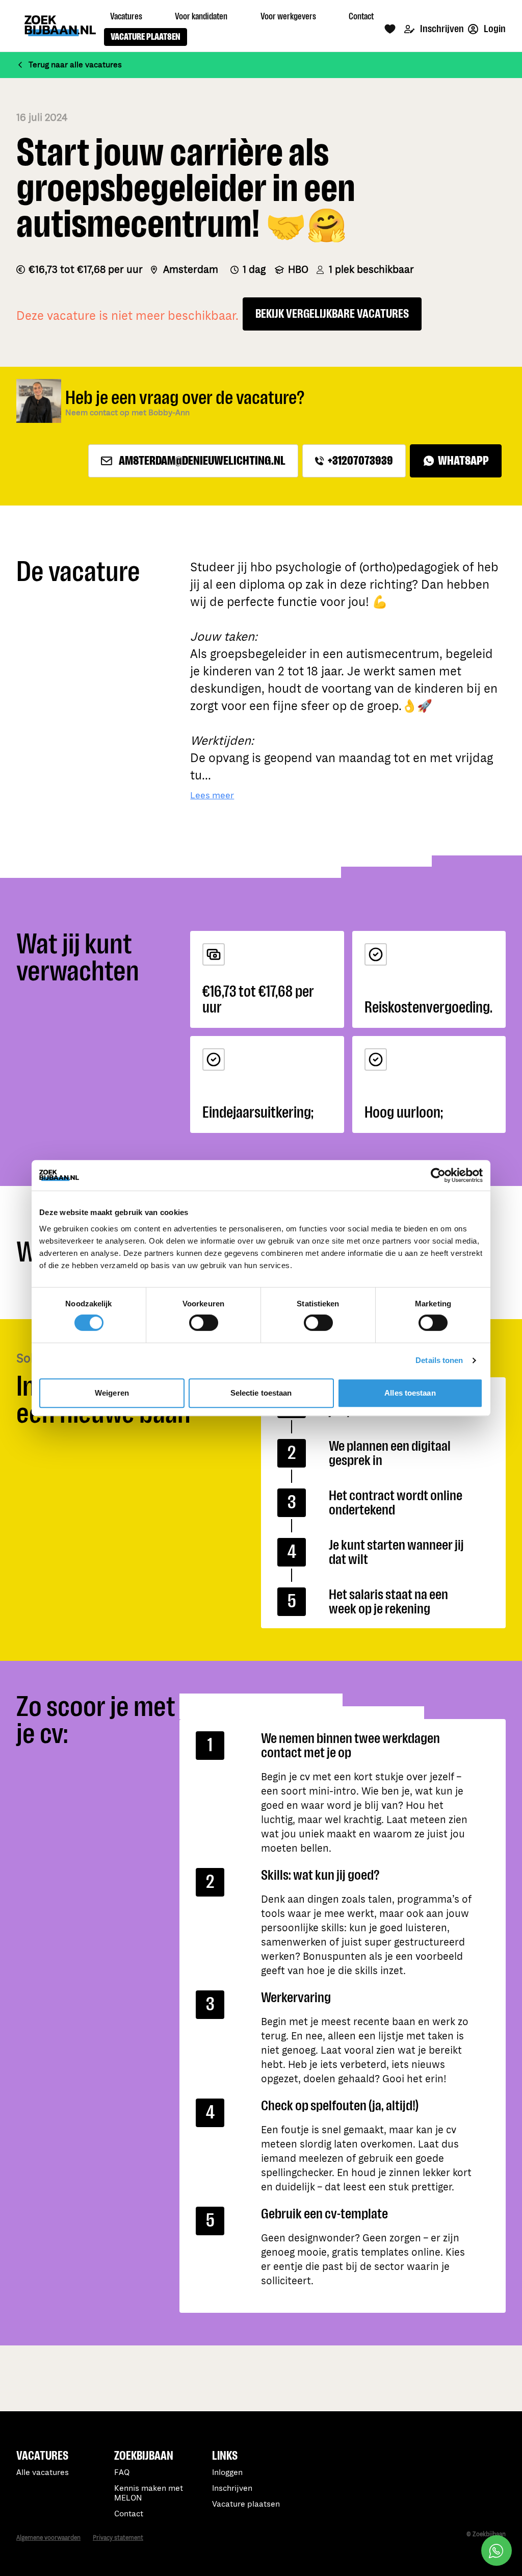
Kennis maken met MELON (149, 2493)
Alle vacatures (43, 2473)
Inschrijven (441, 29)
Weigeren (112, 1393)
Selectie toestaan (261, 1393)
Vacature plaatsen (246, 2504)
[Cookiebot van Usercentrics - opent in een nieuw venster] (438, 1175)
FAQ (122, 2473)
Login (494, 29)
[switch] (204, 1323)
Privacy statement (118, 2538)
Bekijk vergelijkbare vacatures (332, 314)
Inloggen (227, 2473)
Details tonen (439, 1360)
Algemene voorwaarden (48, 2538)
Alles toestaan (410, 1393)
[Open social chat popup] (497, 2550)
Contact (129, 2514)
